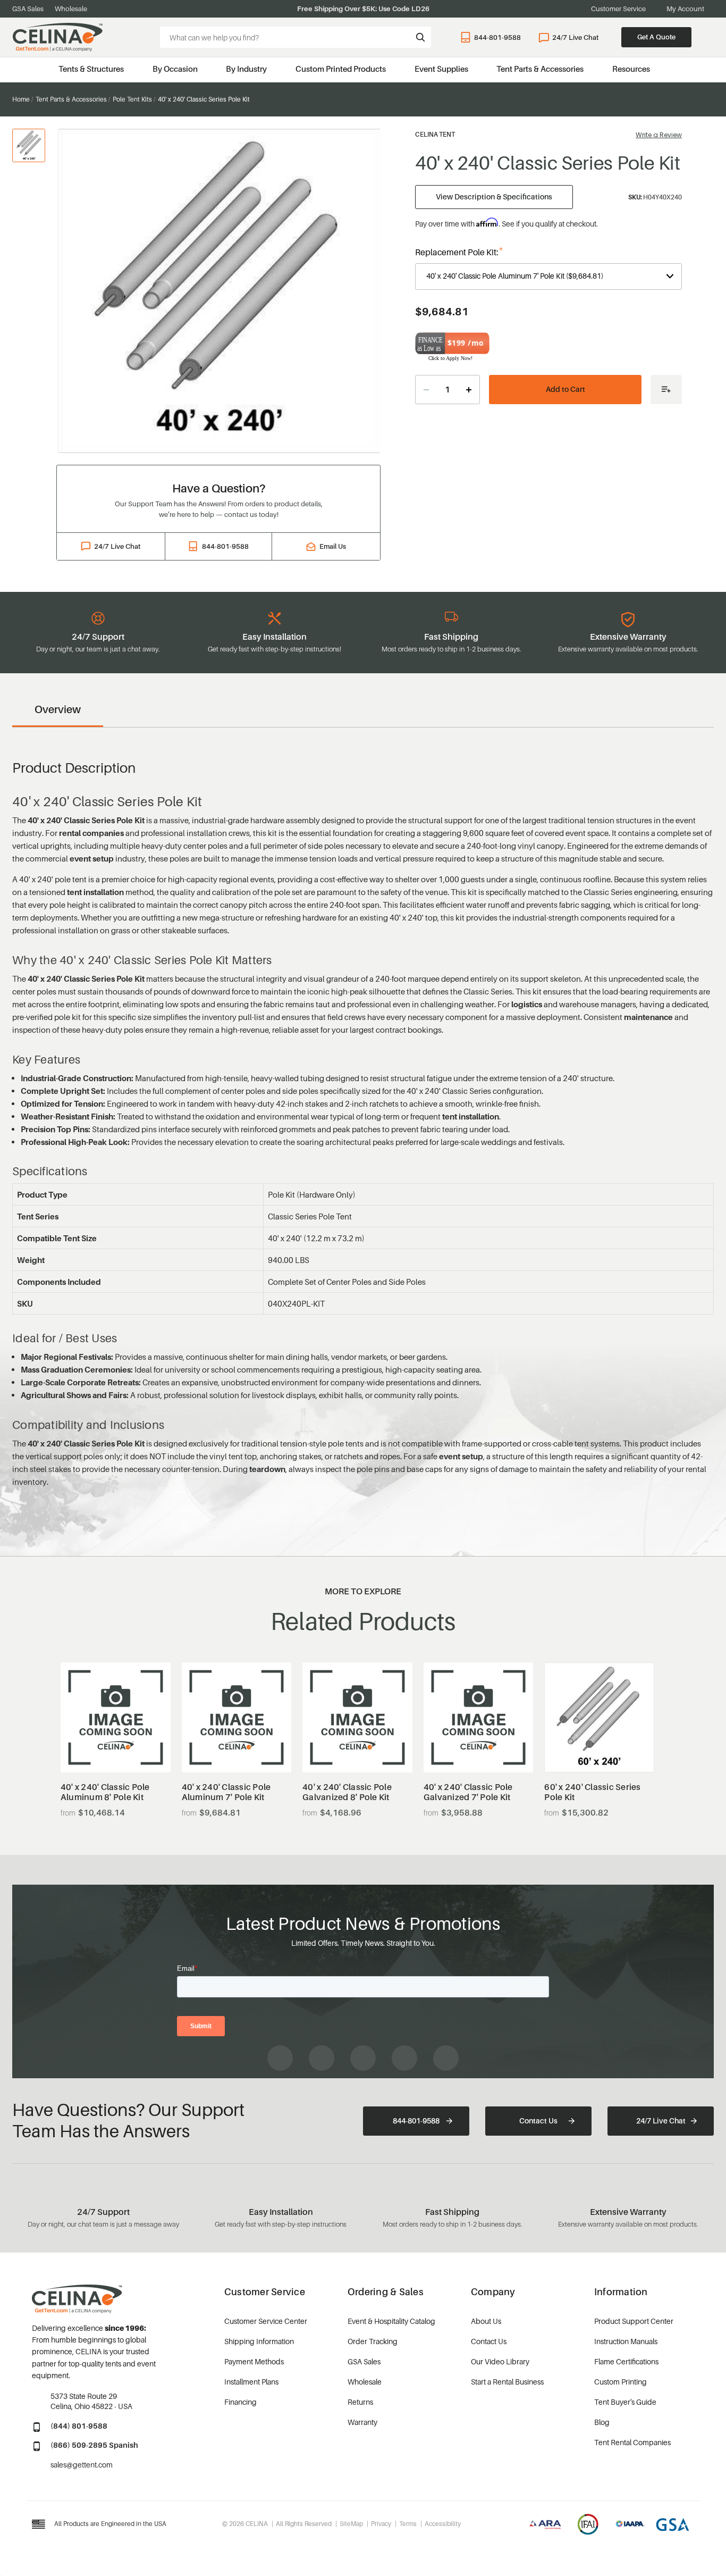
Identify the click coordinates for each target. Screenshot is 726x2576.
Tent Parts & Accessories (540, 69)
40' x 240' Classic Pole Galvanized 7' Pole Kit (468, 1792)
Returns (360, 2402)
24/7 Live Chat (575, 37)
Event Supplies (441, 69)
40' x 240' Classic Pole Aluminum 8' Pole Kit (105, 1792)
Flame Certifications (626, 2361)
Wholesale (71, 9)
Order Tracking (373, 2341)
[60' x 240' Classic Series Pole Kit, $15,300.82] (599, 1717)
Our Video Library (500, 2361)
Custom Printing (621, 2382)
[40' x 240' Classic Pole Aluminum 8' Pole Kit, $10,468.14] (116, 1717)
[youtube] (363, 2058)
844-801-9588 (497, 37)
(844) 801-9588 (79, 2426)
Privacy (381, 2524)
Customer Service (618, 9)
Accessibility (443, 2524)
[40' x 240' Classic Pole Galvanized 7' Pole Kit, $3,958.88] (479, 1717)
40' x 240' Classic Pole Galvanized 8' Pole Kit (347, 1792)
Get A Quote (656, 37)
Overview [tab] (58, 709)
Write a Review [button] (659, 135)
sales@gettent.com (82, 2465)
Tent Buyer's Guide (625, 2402)
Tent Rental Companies (632, 2442)
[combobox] (296, 37)
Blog (602, 2422)
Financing (240, 2402)
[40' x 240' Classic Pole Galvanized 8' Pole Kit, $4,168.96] (357, 1717)
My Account (685, 9)
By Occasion (175, 69)
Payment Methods (254, 2361)
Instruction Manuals (626, 2341)
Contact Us (538, 2121)
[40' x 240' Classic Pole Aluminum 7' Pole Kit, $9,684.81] (237, 1717)
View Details (116, 1746)
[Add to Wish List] (666, 390)
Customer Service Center (266, 2321)
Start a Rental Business (507, 2382)
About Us (486, 2321)
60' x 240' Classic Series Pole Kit (592, 1792)
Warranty (362, 2422)
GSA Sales (28, 9)
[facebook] (280, 2058)
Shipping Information (259, 2341)
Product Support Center (634, 2321)
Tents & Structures (91, 69)
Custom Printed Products (341, 69)
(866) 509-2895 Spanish (94, 2445)
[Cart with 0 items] (709, 37)
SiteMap (351, 2524)
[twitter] (446, 2058)
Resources (631, 69)
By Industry (246, 69)
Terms (408, 2524)
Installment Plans (251, 2382)
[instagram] (322, 2058)
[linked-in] (404, 2058)
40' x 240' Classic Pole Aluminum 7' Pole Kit (226, 1792)
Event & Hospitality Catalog (391, 2321)
